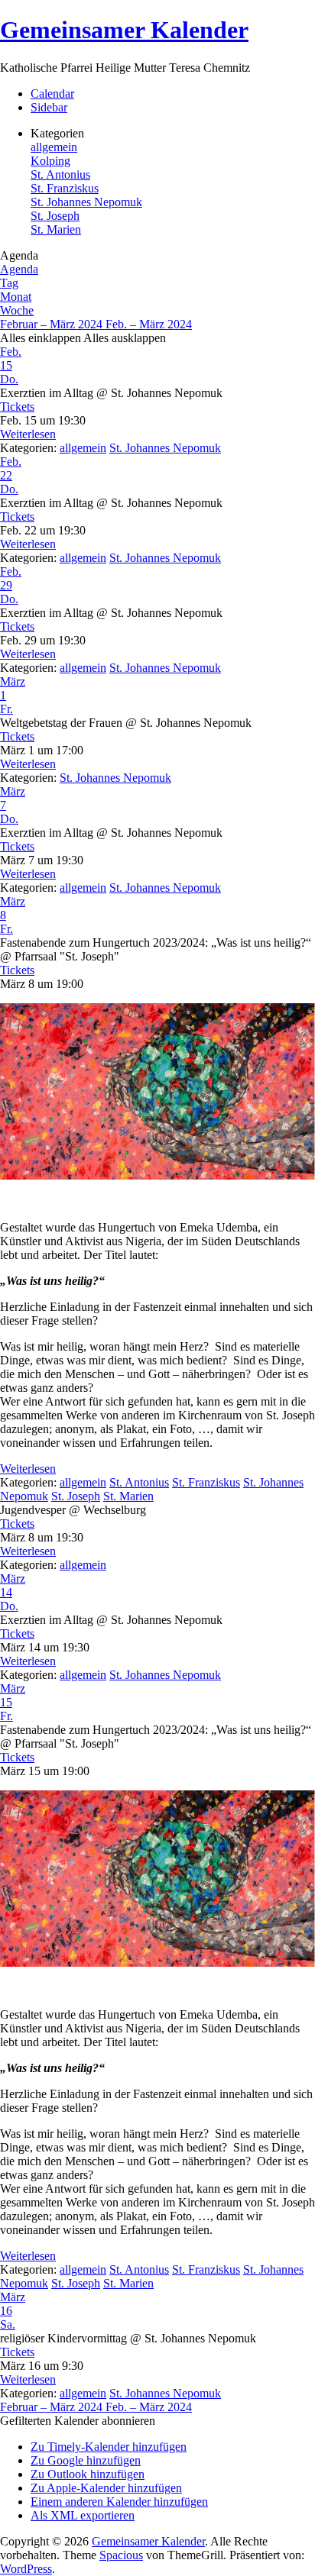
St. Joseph (55, 216)
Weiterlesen (28, 434)
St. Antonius (60, 174)
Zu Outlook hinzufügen (88, 2474)
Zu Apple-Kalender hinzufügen (106, 2488)
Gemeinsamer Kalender (124, 30)
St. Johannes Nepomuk (86, 202)
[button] (78, 2421)
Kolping (50, 161)
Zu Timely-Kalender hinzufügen (109, 2447)
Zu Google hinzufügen (86, 2460)
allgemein (54, 147)
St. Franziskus (65, 188)
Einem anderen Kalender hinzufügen (119, 2502)
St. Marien (56, 229)
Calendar (52, 94)
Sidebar (49, 107)
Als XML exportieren (83, 2515)
